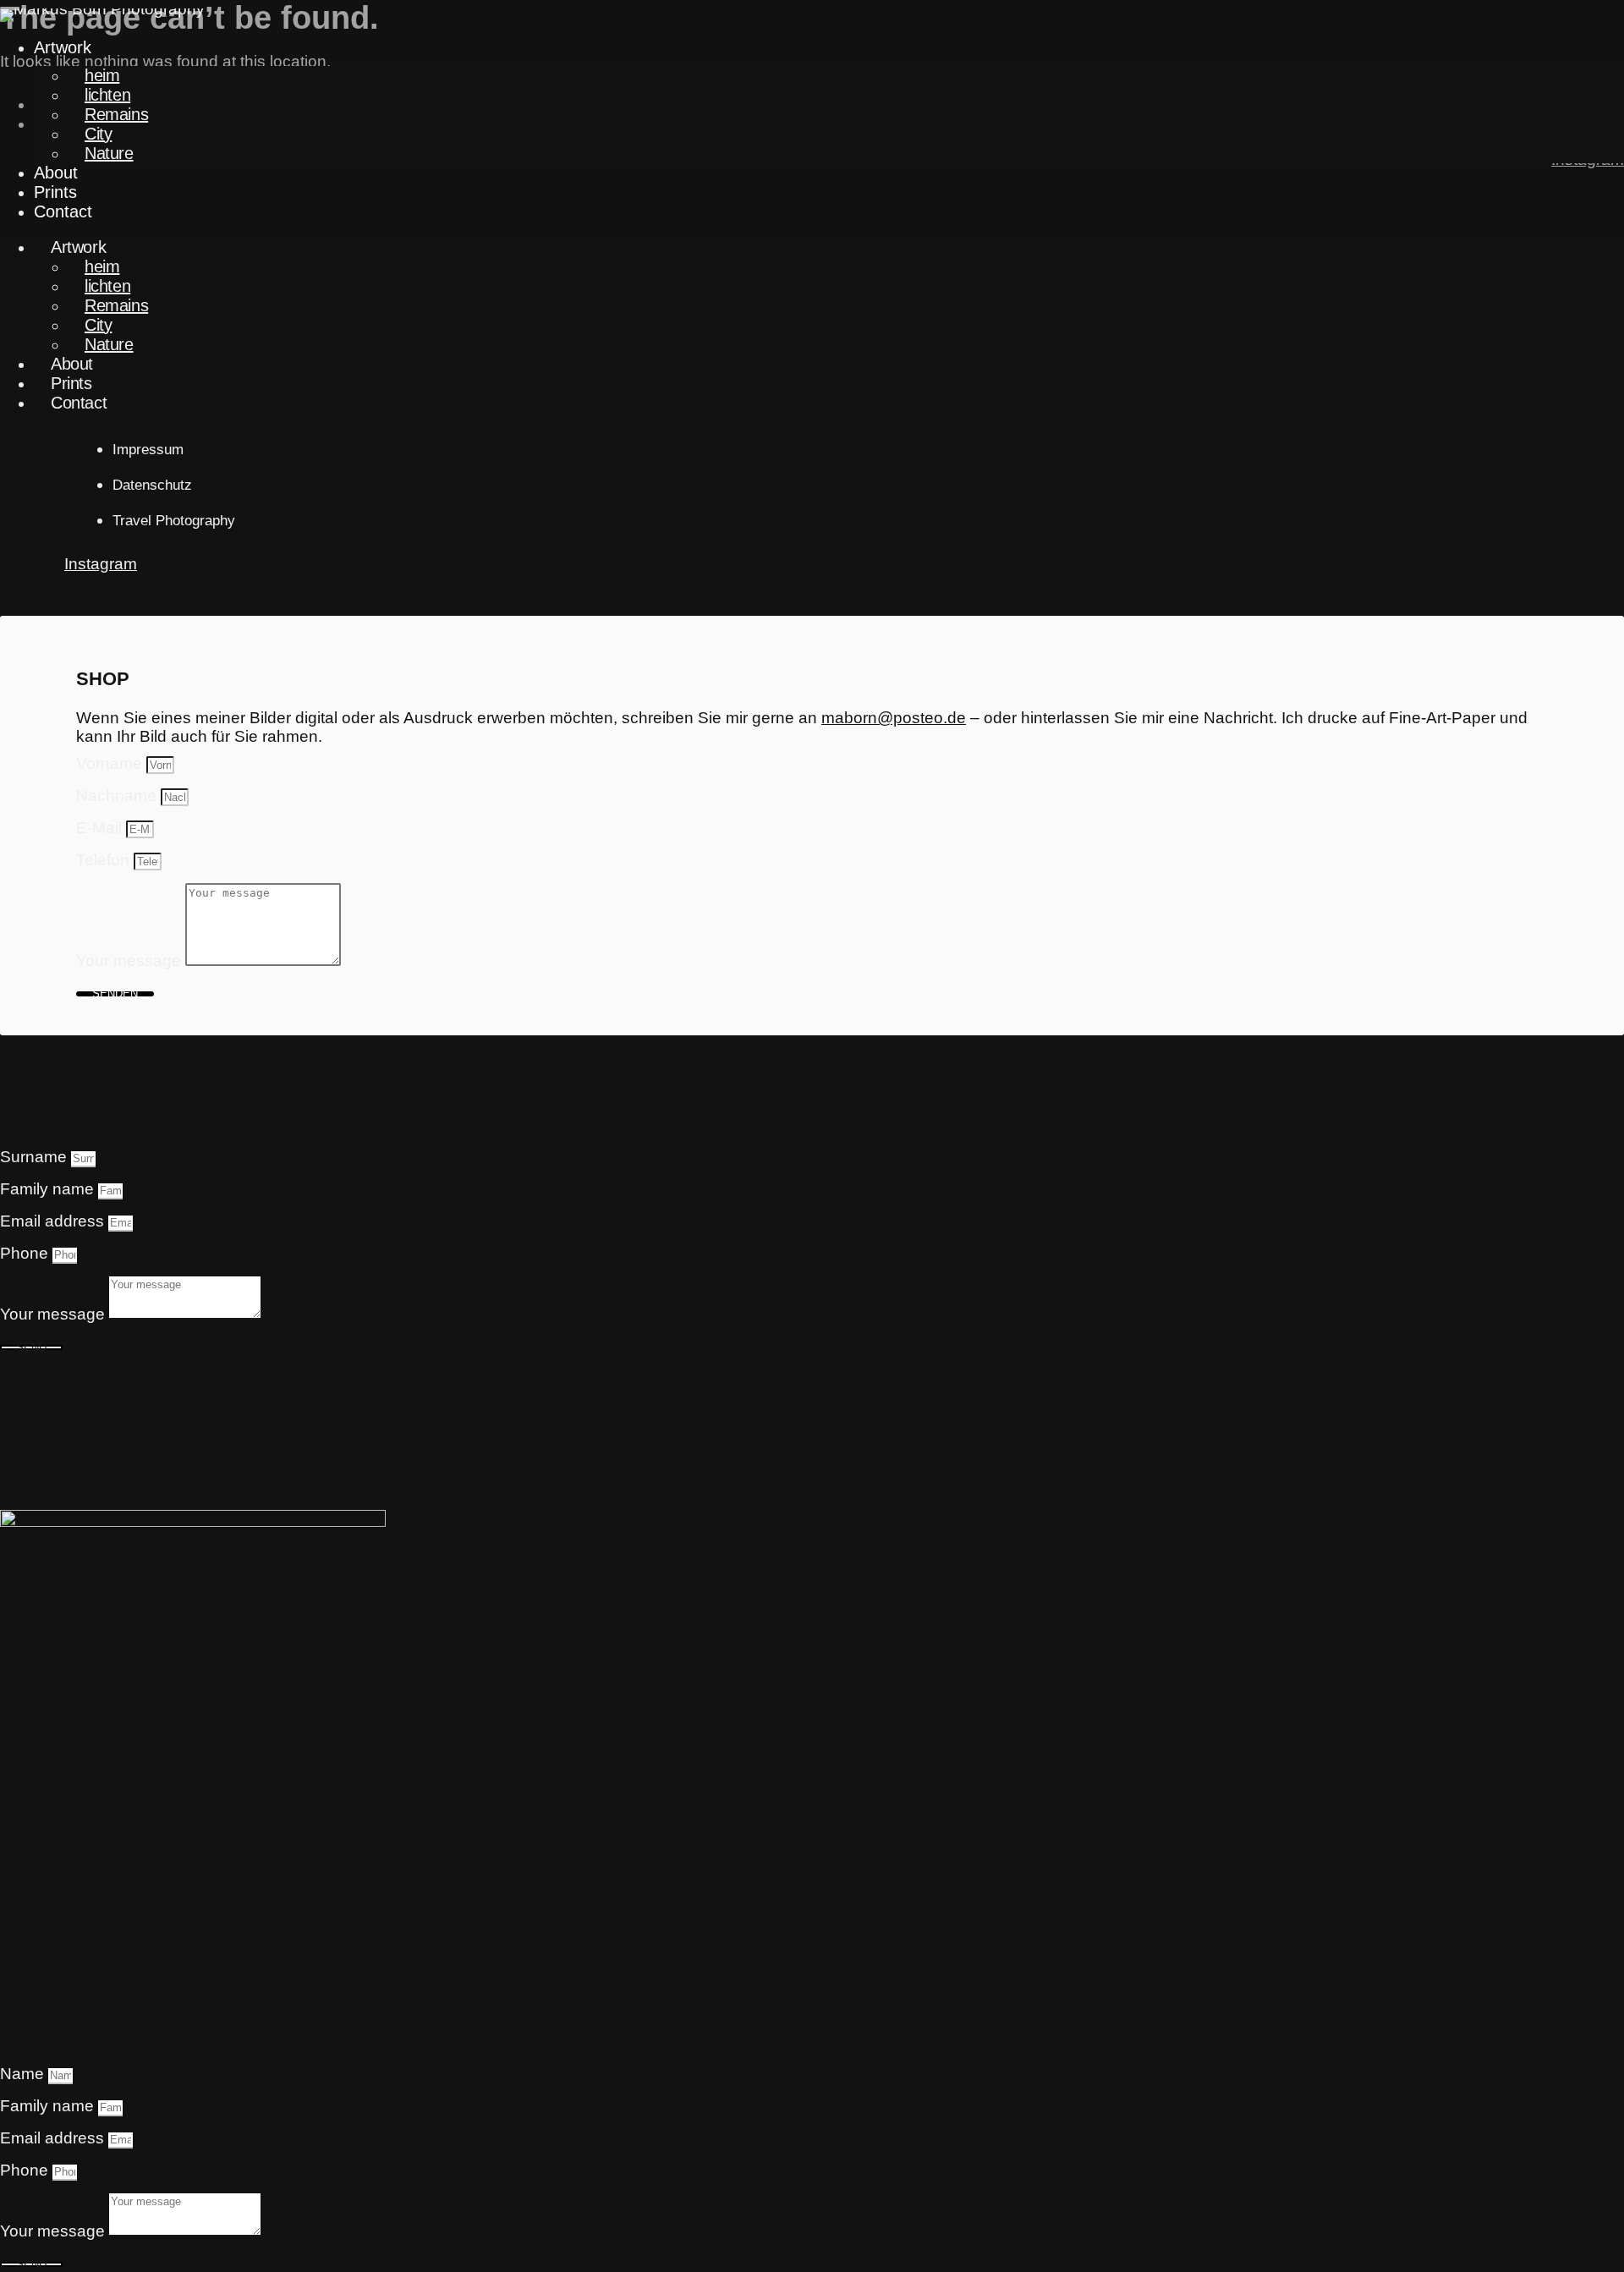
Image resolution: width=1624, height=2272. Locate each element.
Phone (26, 1253)
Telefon (105, 860)
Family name (49, 1189)
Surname (36, 1157)
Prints (55, 192)
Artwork (63, 47)
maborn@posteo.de (894, 718)
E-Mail (101, 828)
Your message (131, 960)
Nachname (118, 796)
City (98, 134)
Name (24, 2074)
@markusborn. (464, 2042)
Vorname (111, 763)
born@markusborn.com (774, 1111)
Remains (116, 114)
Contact (63, 211)
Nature (109, 153)
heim (102, 75)
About (56, 173)
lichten (107, 95)
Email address (54, 1221)
